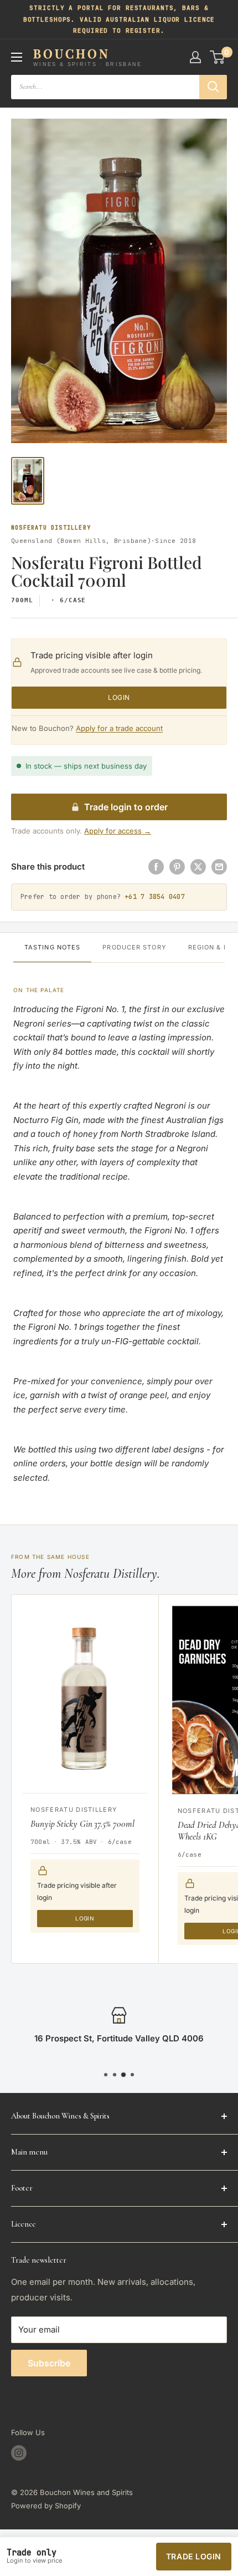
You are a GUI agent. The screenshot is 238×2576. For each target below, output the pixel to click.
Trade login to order (126, 807)
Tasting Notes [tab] (52, 947)
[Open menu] (17, 57)
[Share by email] (219, 867)
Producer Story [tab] (134, 947)
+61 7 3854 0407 (155, 897)
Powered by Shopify (46, 2506)
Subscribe (49, 2363)
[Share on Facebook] (156, 867)
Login (119, 697)
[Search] (213, 87)
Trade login (194, 2556)
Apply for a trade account (119, 728)
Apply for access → (118, 831)
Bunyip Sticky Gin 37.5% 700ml (82, 1824)
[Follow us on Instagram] (19, 2453)
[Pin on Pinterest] (177, 867)
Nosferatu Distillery (51, 528)
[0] (218, 57)
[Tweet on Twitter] (198, 867)
